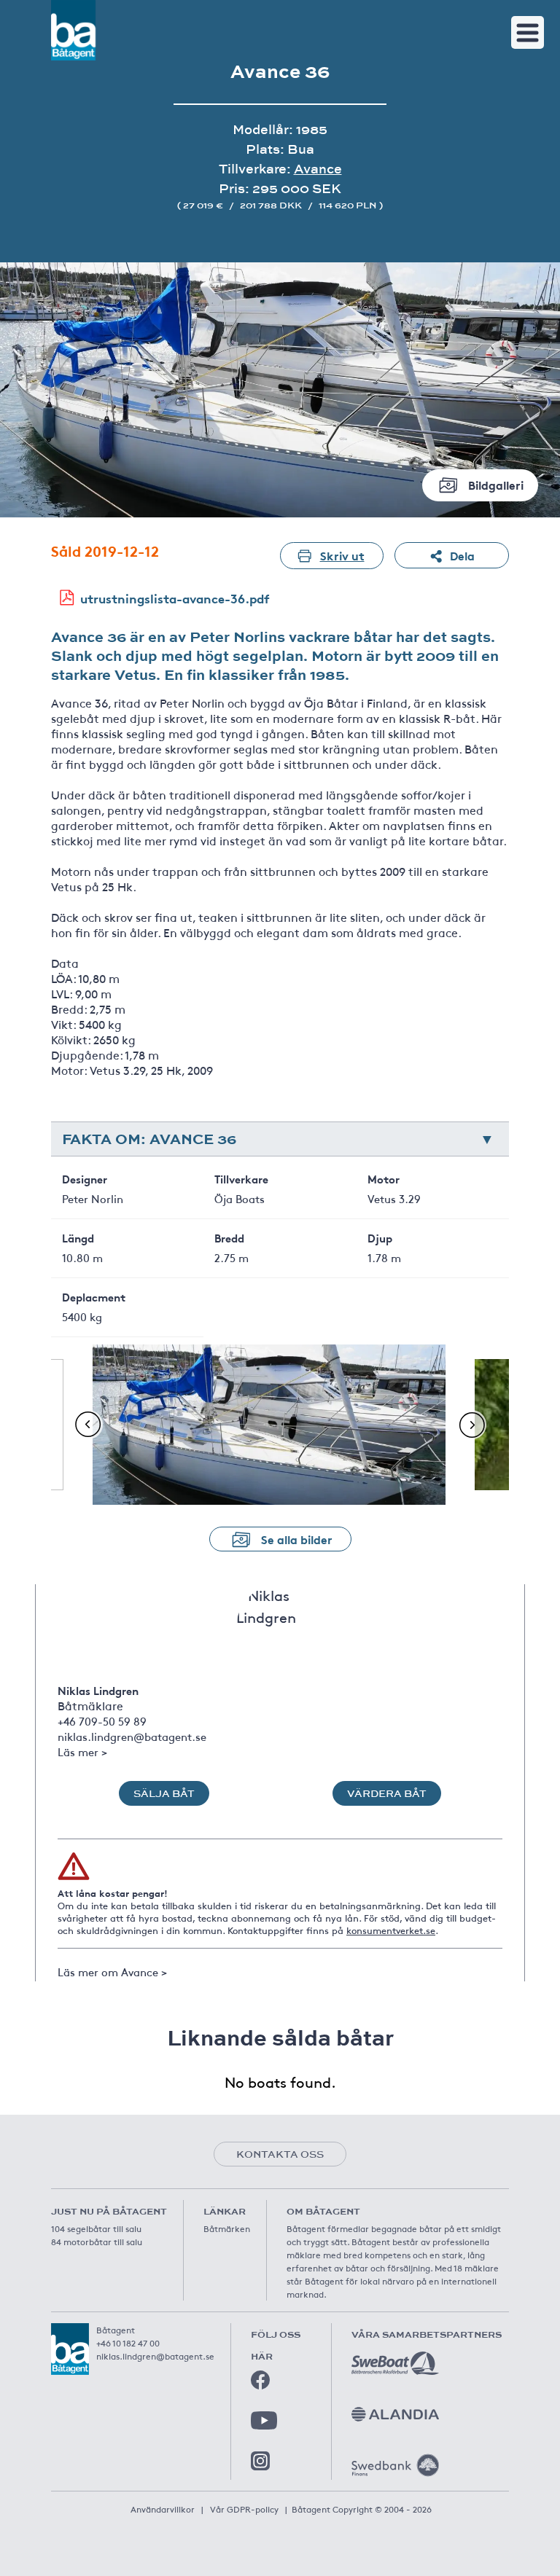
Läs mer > (82, 1751)
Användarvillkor (163, 2509)
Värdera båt (387, 1793)
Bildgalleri (496, 484)
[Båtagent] (73, 30)
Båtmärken (227, 2228)
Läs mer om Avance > (112, 1972)
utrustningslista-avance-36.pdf (175, 598)
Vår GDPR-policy (244, 2509)
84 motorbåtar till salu (97, 2242)
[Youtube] (264, 2420)
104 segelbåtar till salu (96, 2228)
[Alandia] (395, 2414)
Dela (462, 555)
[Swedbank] (395, 2465)
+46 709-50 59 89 (102, 1721)
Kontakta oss (280, 2154)
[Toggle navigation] (528, 32)
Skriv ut (342, 555)
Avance (318, 169)
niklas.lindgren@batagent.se (132, 1736)
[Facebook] (260, 2380)
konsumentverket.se (391, 1930)
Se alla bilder (297, 1539)
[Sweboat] (395, 2363)
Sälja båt (164, 1793)
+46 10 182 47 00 (128, 2343)
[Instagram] (260, 2461)
